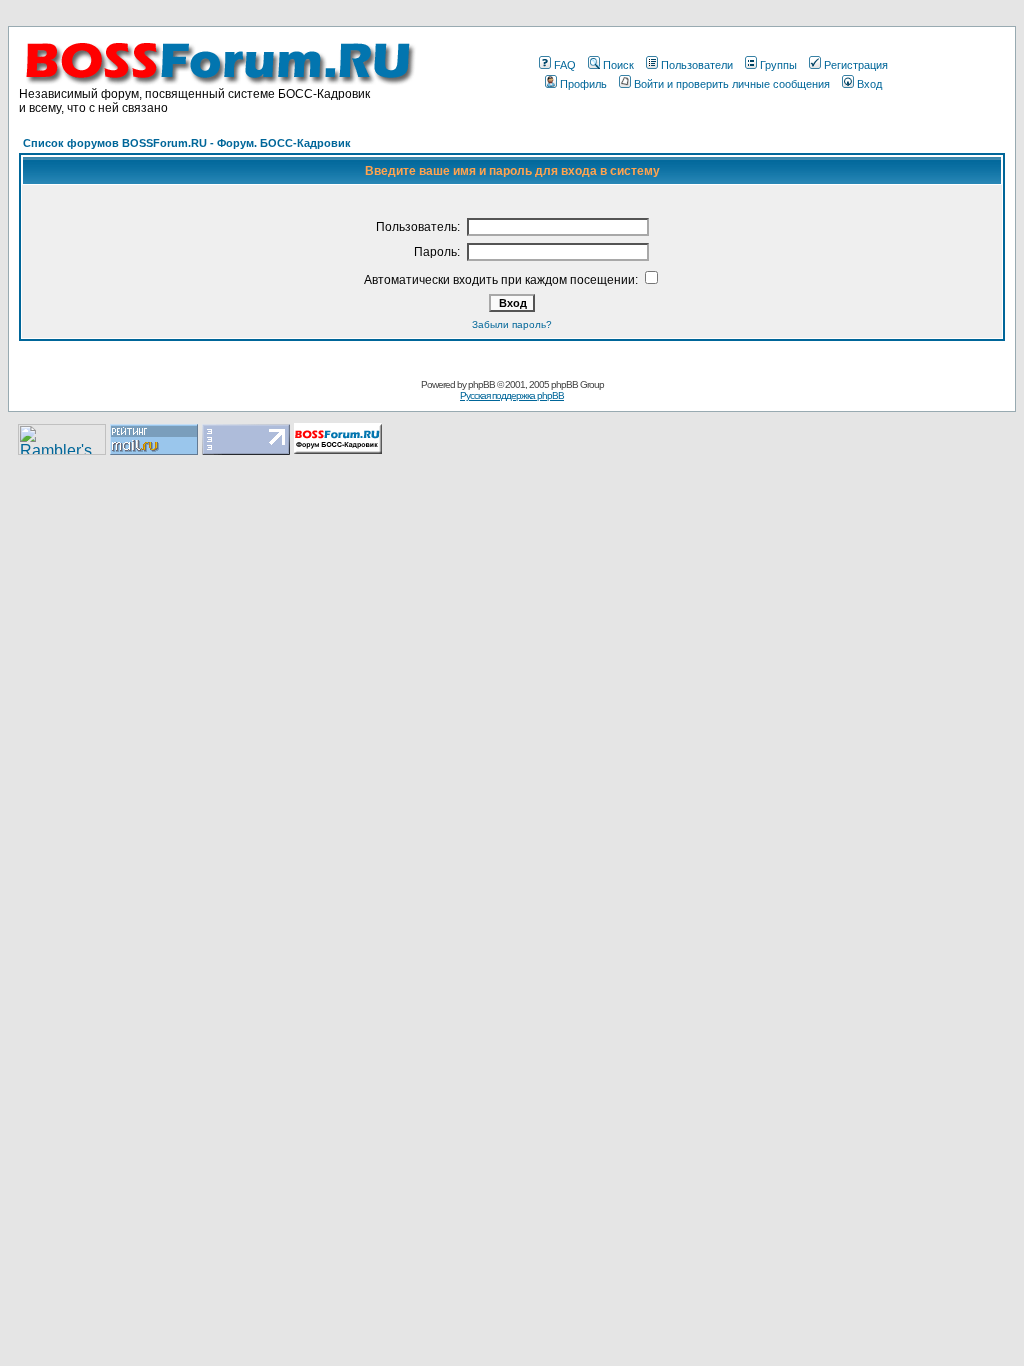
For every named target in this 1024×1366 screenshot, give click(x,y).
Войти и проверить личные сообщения (732, 84)
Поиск (618, 65)
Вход (869, 84)
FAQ (565, 65)
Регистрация (856, 65)
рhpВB (481, 384)
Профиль (583, 84)
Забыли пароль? (512, 324)
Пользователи (697, 65)
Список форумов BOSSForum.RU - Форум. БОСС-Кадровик (187, 143)
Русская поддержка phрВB (512, 395)
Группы (778, 65)
